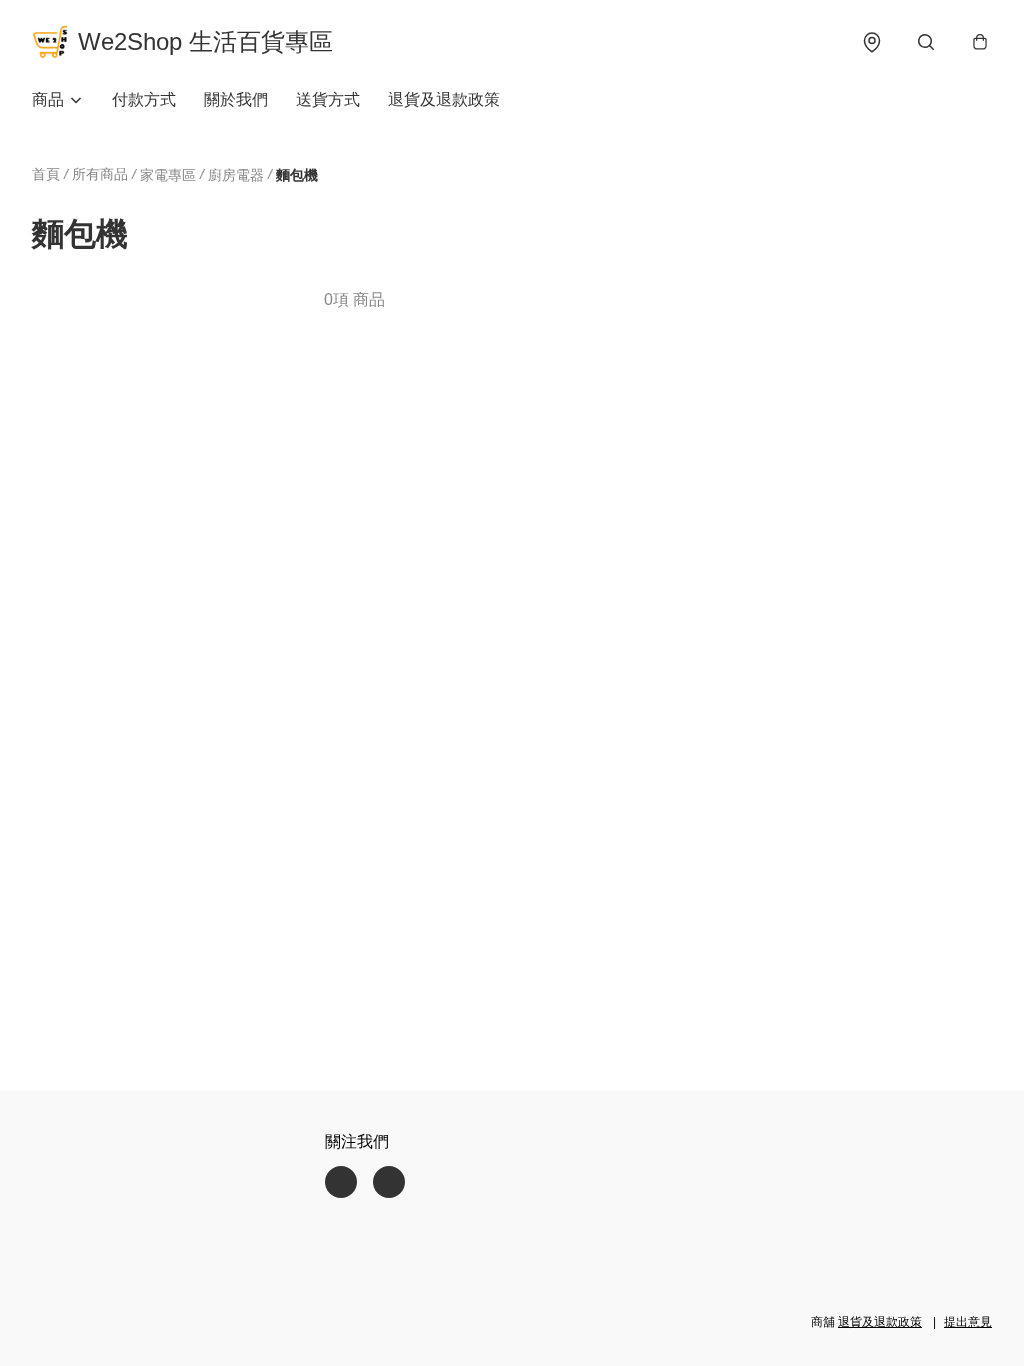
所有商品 (100, 174)
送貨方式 (328, 99)
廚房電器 (236, 175)
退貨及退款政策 (444, 99)
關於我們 (236, 99)
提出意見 (968, 1322)
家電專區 (168, 175)
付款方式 (144, 99)
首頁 (46, 174)
